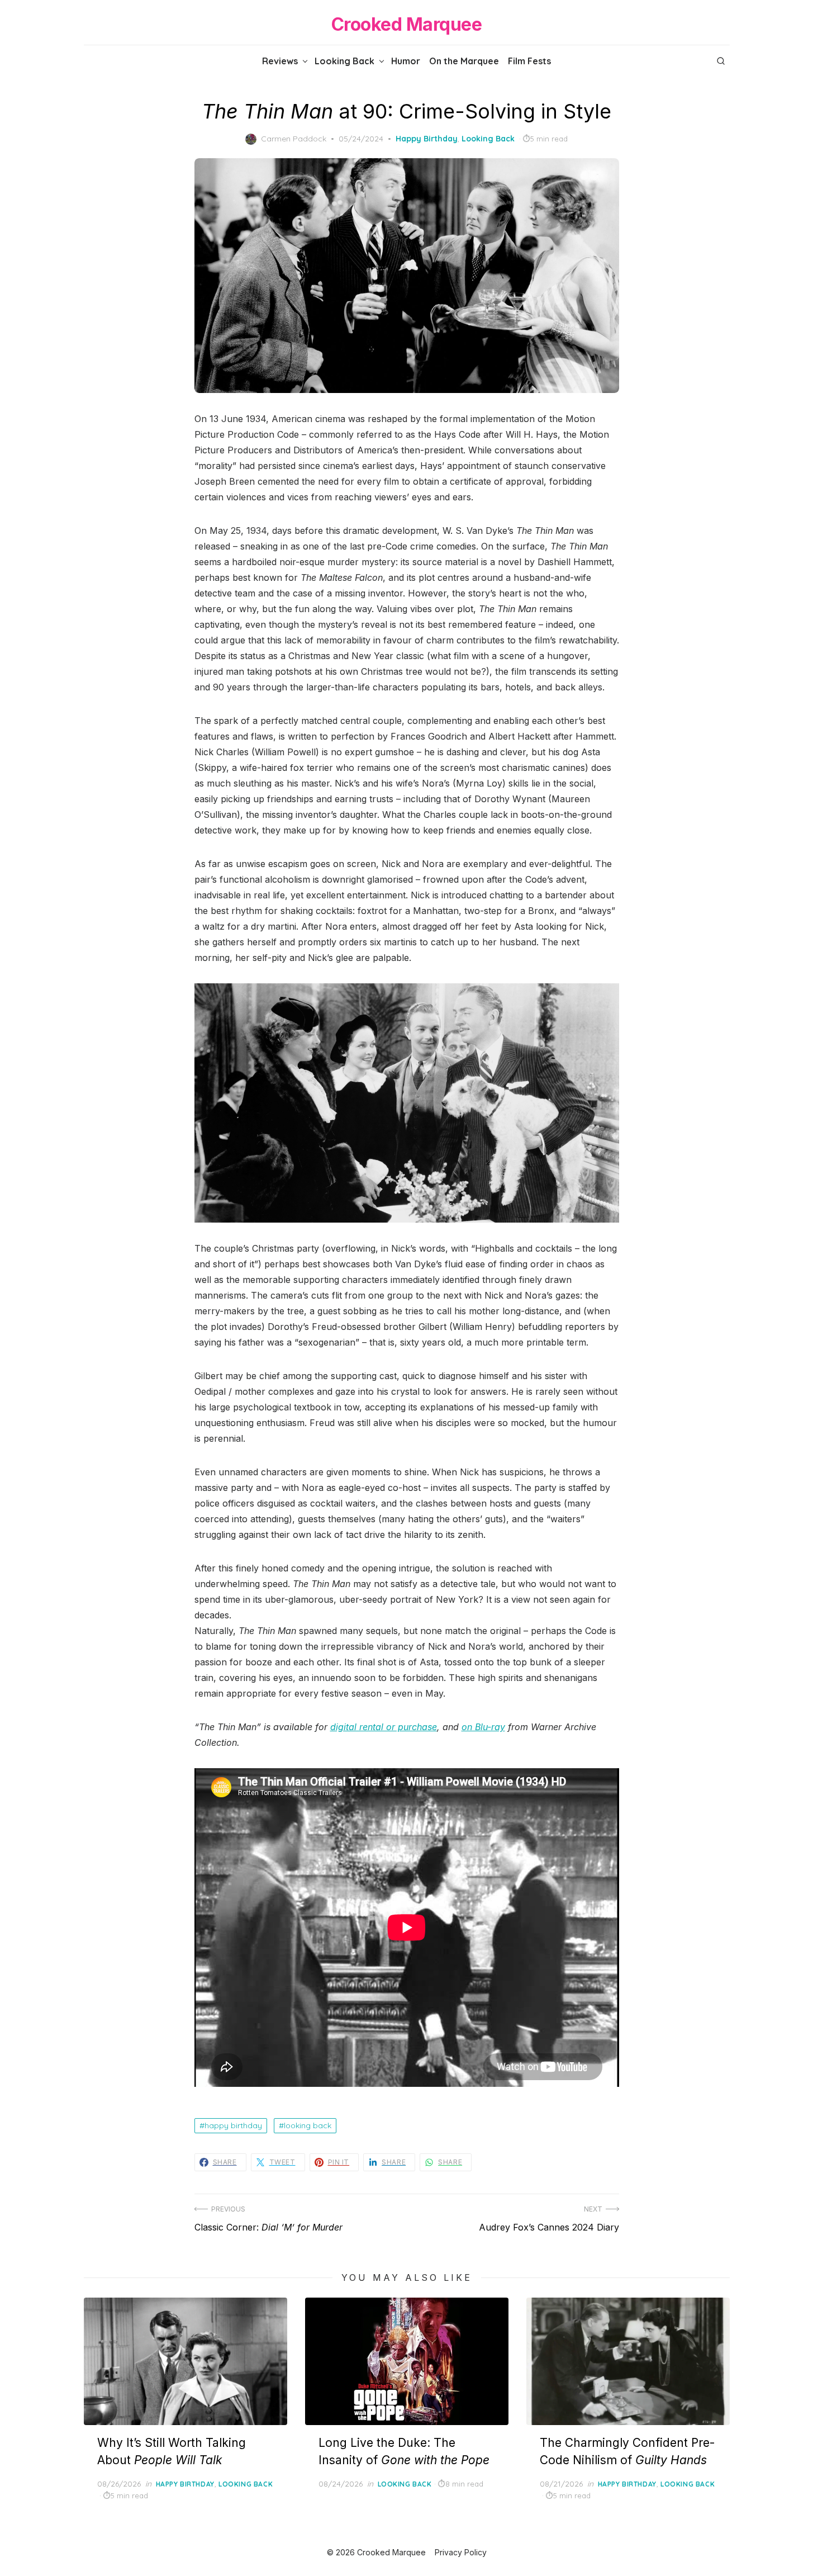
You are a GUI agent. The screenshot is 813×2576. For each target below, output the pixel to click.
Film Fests (529, 61)
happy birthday (233, 2125)
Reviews (280, 61)
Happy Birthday (427, 139)
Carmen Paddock (294, 139)
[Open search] (721, 61)
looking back (308, 2125)
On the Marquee (464, 61)
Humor (406, 61)
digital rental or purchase (384, 1727)
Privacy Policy (461, 2552)
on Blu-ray (483, 1727)
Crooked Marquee (407, 24)
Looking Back (344, 61)
